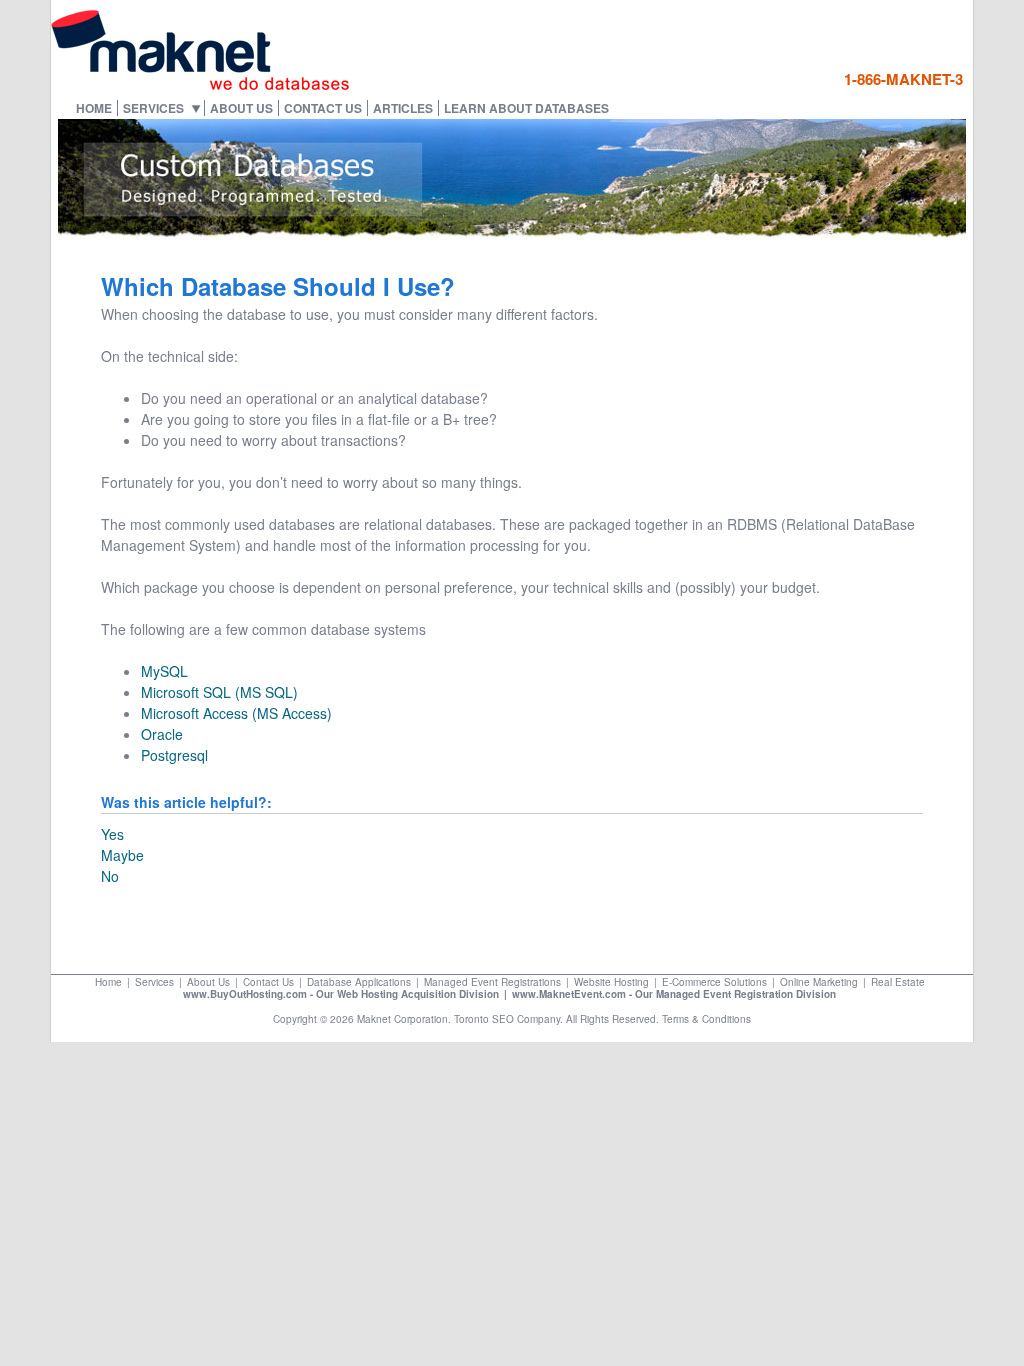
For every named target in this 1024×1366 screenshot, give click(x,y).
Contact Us (323, 108)
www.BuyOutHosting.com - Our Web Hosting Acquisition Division (341, 994)
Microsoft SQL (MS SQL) (219, 692)
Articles (403, 108)
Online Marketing (819, 982)
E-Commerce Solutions (714, 982)
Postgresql (174, 755)
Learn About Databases (526, 108)
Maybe (122, 855)
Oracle (162, 734)
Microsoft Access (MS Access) (236, 713)
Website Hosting (611, 982)
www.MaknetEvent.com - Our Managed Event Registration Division (674, 994)
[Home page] (201, 86)
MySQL (164, 671)
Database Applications (359, 982)
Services (153, 108)
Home (94, 108)
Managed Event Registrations (492, 982)
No (110, 876)
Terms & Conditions (706, 1019)
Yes (112, 834)
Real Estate (898, 982)
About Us (241, 108)
